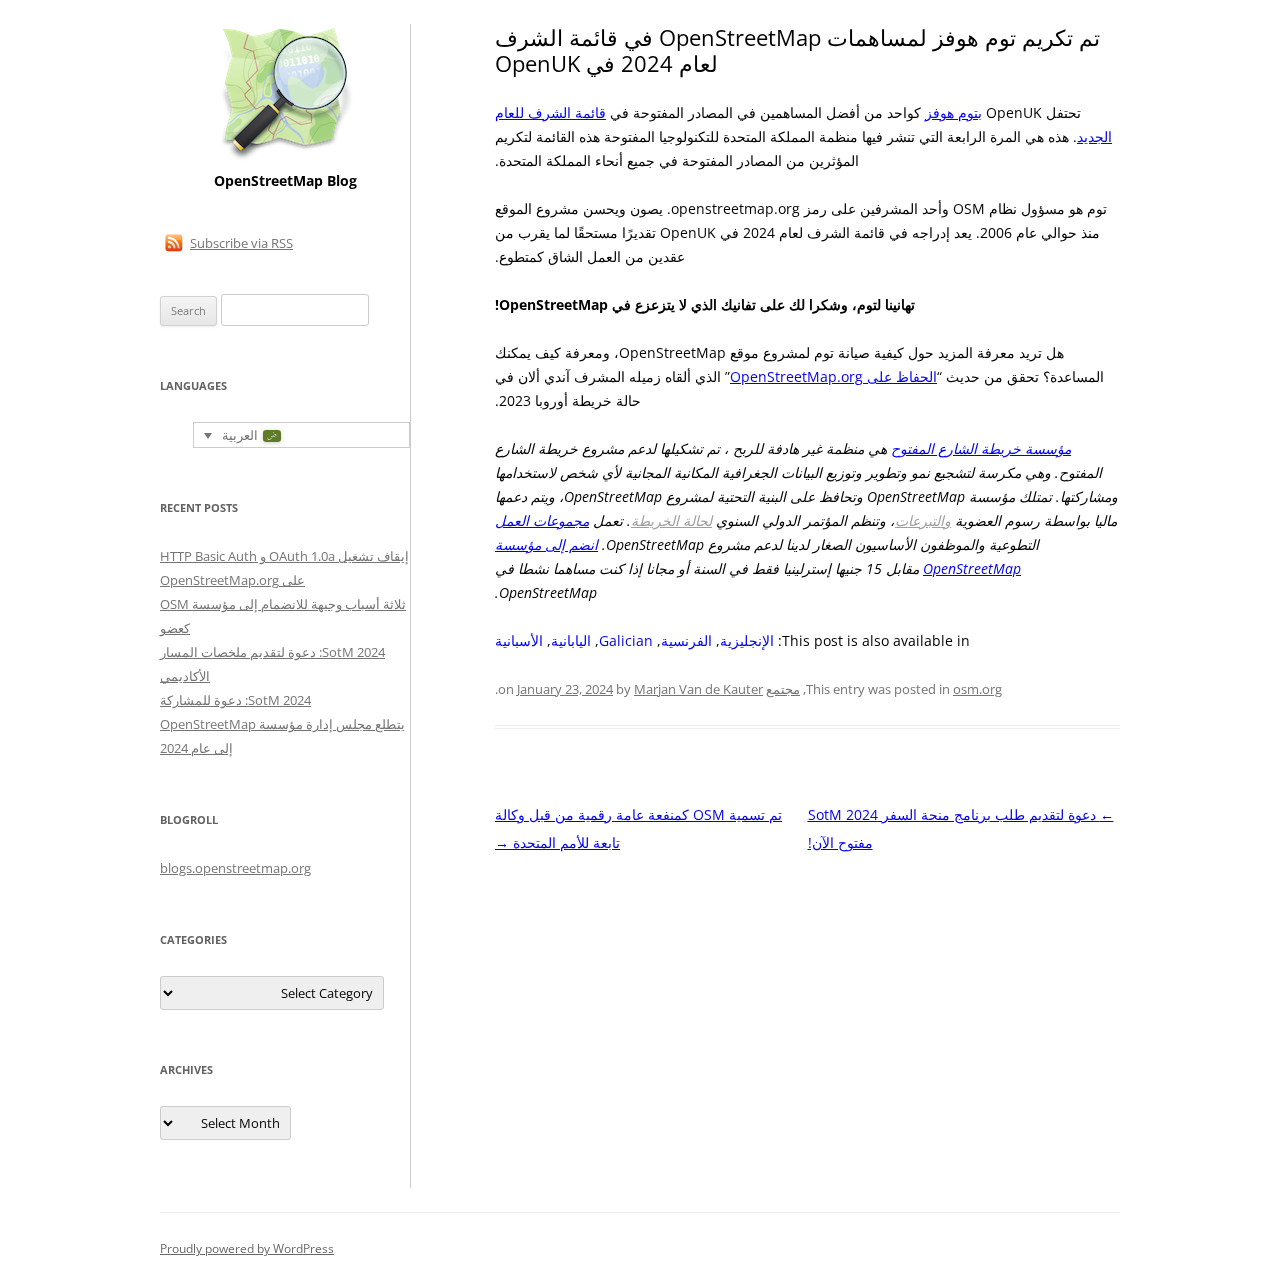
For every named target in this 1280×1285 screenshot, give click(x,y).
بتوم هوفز (953, 112)
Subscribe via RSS (241, 243)
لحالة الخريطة (671, 520)
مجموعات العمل (542, 520)
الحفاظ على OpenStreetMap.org (833, 376)
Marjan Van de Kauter (698, 689)
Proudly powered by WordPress (247, 1248)
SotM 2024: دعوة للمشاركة (235, 700)
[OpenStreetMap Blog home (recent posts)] (285, 157)
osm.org (977, 689)
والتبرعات (923, 520)
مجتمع (783, 689)
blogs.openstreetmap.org (235, 868)
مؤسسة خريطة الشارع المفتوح (981, 448)
